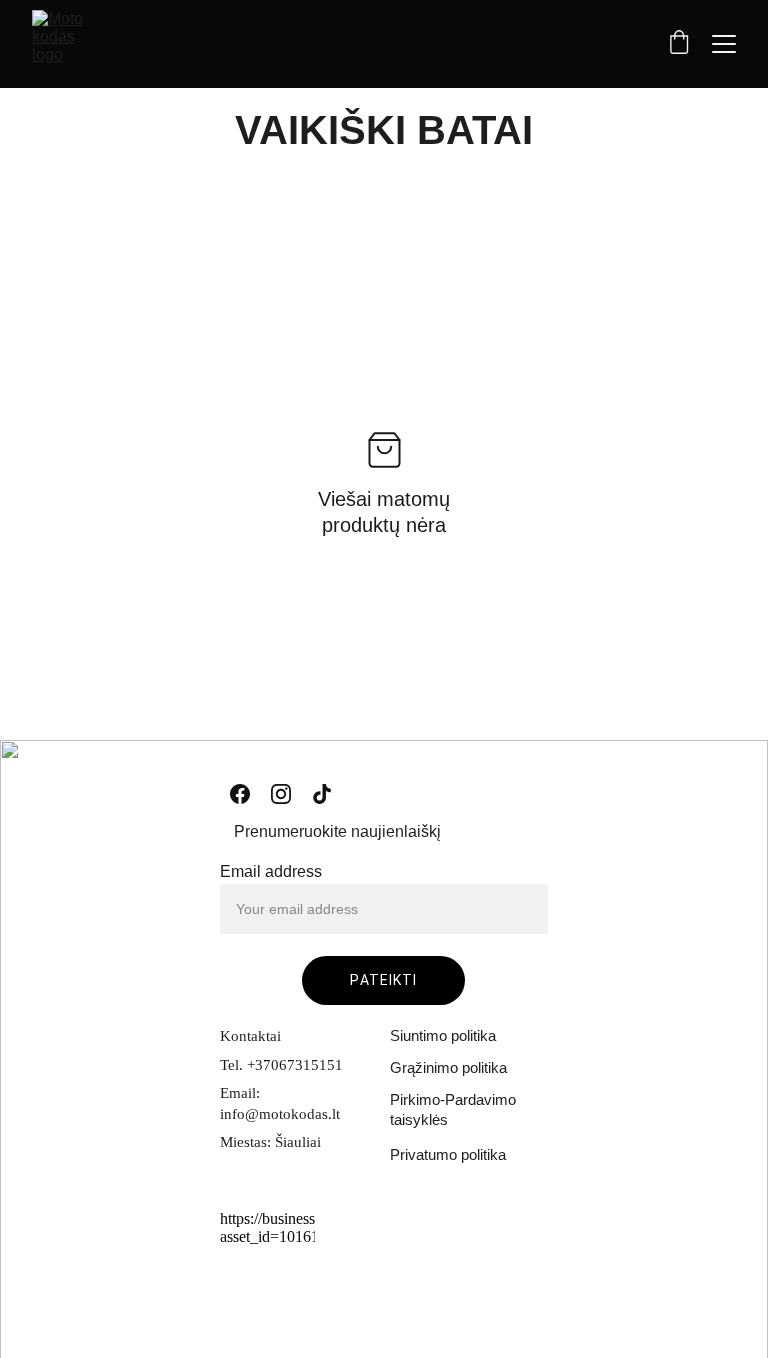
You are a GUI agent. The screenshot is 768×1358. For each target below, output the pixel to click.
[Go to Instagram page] (281, 794)
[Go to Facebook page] (240, 794)
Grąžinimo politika (448, 1067)
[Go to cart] (679, 44)
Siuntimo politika (443, 1035)
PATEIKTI (383, 980)
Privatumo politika (448, 1154)
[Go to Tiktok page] (322, 794)
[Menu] (724, 44)
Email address (271, 871)
